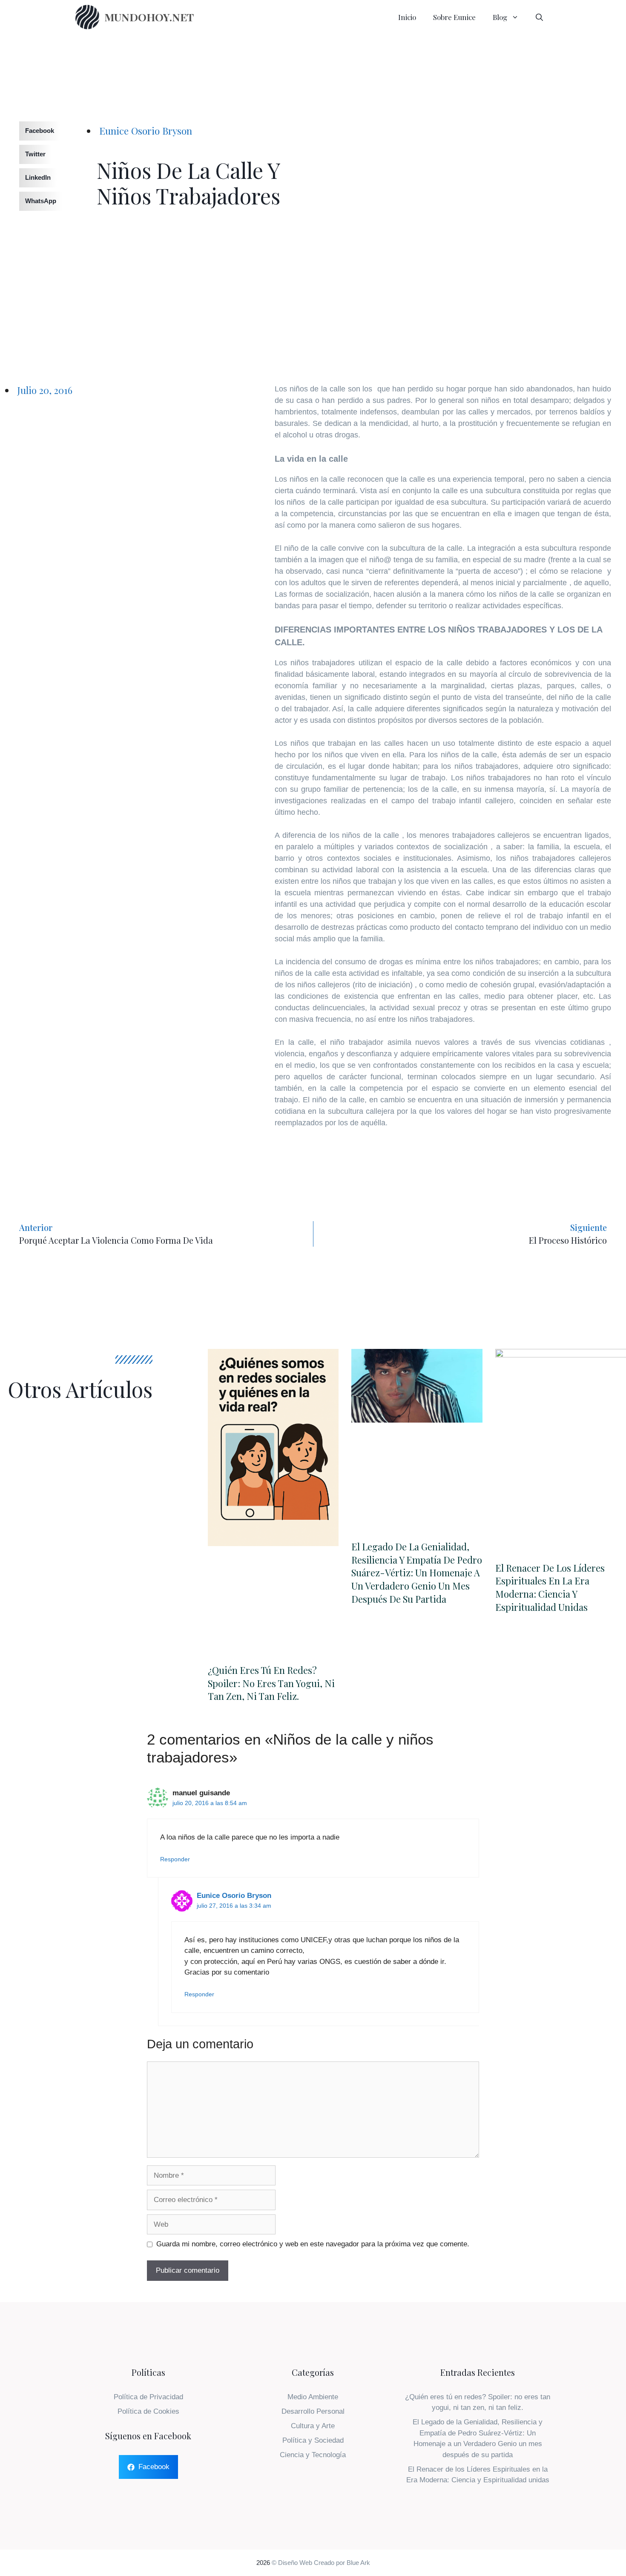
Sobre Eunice (454, 17)
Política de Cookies (148, 2411)
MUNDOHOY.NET (149, 17)
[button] (30, 131)
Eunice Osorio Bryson (234, 1896)
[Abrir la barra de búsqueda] (539, 17)
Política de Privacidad (148, 2397)
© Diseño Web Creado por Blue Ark (321, 2563)
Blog (500, 17)
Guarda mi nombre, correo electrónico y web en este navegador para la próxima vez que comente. (313, 2244)
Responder (175, 1859)
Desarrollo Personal (313, 2411)
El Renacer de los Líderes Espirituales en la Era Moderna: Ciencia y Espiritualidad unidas (550, 1587)
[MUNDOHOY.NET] (87, 17)
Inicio (407, 17)
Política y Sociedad (313, 2440)
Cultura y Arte (313, 2426)
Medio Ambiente (313, 2397)
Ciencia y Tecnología (313, 2455)
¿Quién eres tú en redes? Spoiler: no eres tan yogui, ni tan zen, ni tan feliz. (271, 1683)
